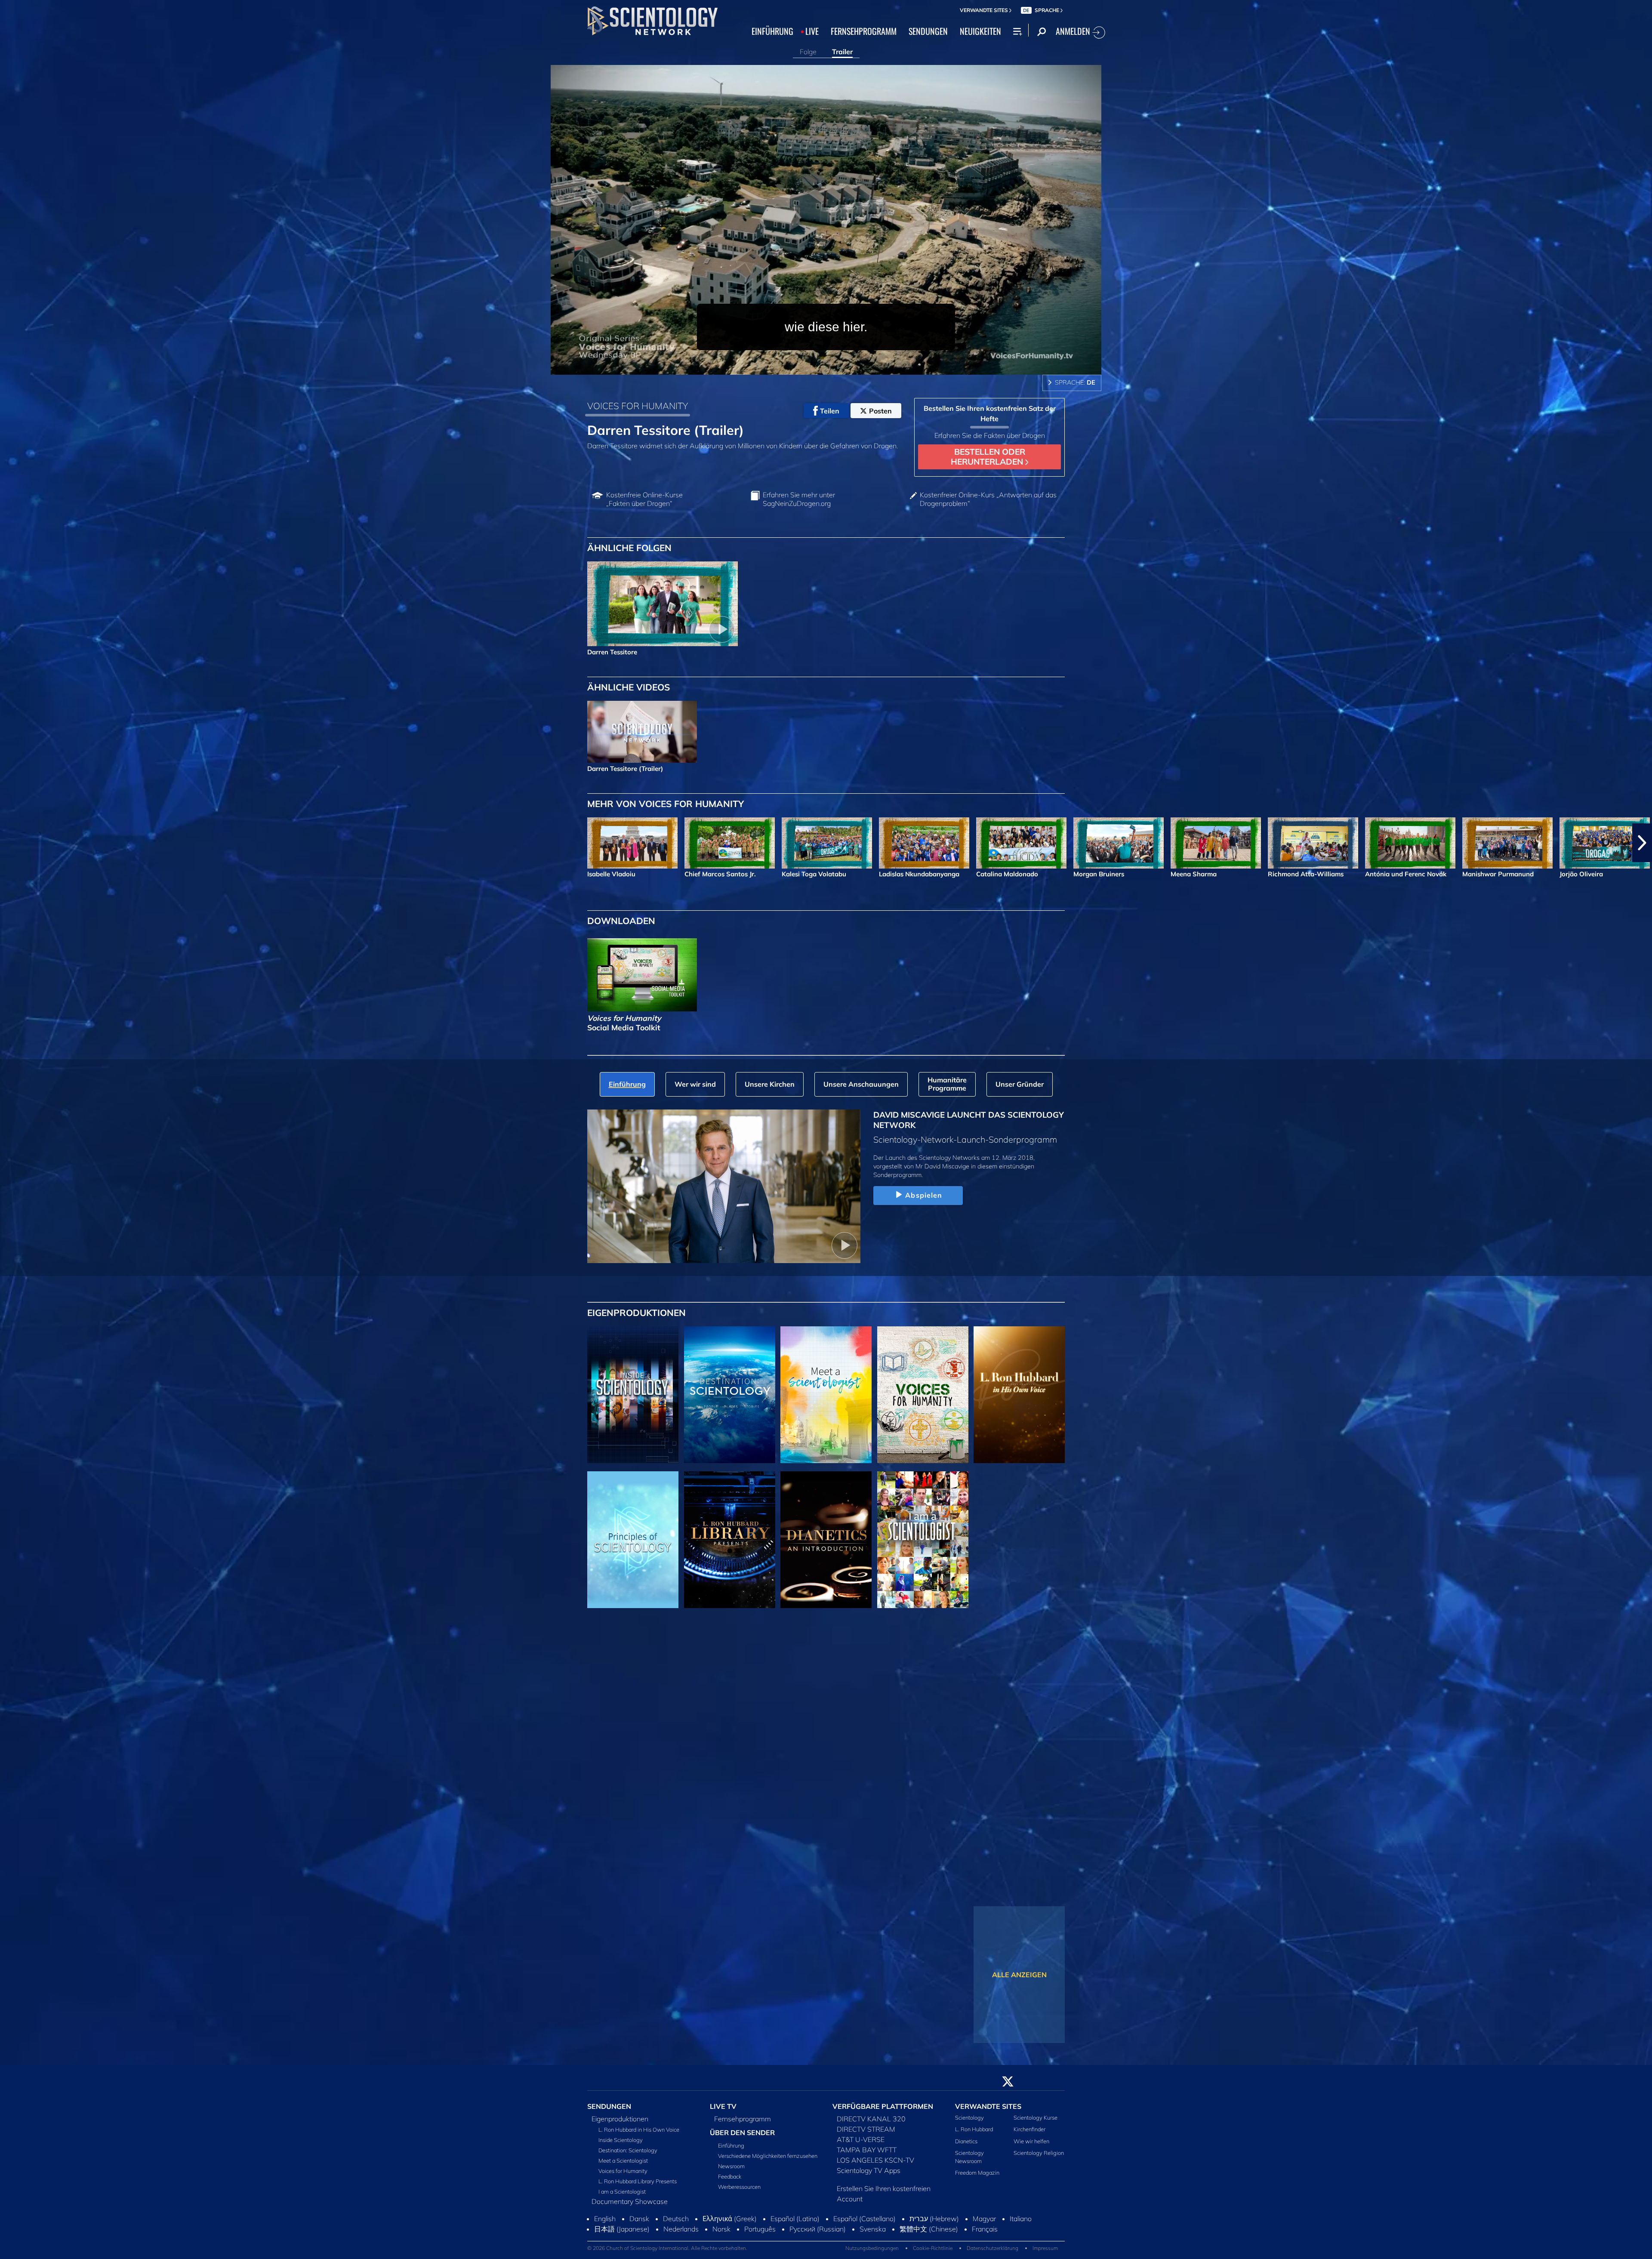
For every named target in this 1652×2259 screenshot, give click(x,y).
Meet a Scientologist (623, 2166)
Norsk (721, 2234)
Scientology (969, 2123)
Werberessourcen (739, 2191)
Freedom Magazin (977, 2178)
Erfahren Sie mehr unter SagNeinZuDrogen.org (799, 499)
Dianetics (966, 2146)
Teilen (830, 411)
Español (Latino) (795, 2224)
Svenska (873, 2234)
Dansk (639, 2224)
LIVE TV (723, 2111)
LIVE (812, 31)
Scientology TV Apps (869, 2176)
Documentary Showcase (630, 2207)
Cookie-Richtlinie (933, 2253)
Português (760, 2234)
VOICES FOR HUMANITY (638, 406)
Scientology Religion (1039, 2157)
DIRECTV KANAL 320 (871, 2124)
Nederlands (681, 2234)
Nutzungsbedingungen (872, 2253)
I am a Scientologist (622, 2197)
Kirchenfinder (1029, 2134)
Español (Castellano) (865, 2224)
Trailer (842, 52)
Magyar (984, 2224)
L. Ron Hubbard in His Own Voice (639, 2135)
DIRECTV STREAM (866, 2134)
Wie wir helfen (1031, 2146)
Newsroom (731, 2171)
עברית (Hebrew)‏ (934, 2224)
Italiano (1021, 2224)
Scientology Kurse (1036, 2123)
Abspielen (924, 1195)
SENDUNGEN (928, 31)
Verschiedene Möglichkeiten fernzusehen (768, 2160)
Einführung (731, 2150)
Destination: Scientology (628, 2155)
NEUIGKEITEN (980, 31)
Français (985, 2234)
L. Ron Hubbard (974, 2134)
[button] (10, 843)
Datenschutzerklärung (992, 2253)
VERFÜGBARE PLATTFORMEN (883, 2111)
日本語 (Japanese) (622, 2234)
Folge (808, 52)
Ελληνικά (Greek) (730, 2224)
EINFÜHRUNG (772, 31)
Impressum (1045, 2253)
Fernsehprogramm (743, 2124)
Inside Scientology (621, 2145)
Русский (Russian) (818, 2234)
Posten (880, 411)
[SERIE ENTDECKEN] (633, 1395)
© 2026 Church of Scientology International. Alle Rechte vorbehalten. (667, 2253)
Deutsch (676, 2224)
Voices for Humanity (623, 2176)
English (605, 2224)
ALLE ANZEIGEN (1019, 1975)
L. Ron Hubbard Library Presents (638, 2186)
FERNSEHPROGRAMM (864, 31)
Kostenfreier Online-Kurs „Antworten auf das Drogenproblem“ (988, 499)
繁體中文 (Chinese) (929, 2234)
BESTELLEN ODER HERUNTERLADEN (988, 457)
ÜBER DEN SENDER (742, 2138)
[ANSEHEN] (633, 1540)
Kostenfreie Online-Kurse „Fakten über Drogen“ (644, 499)
